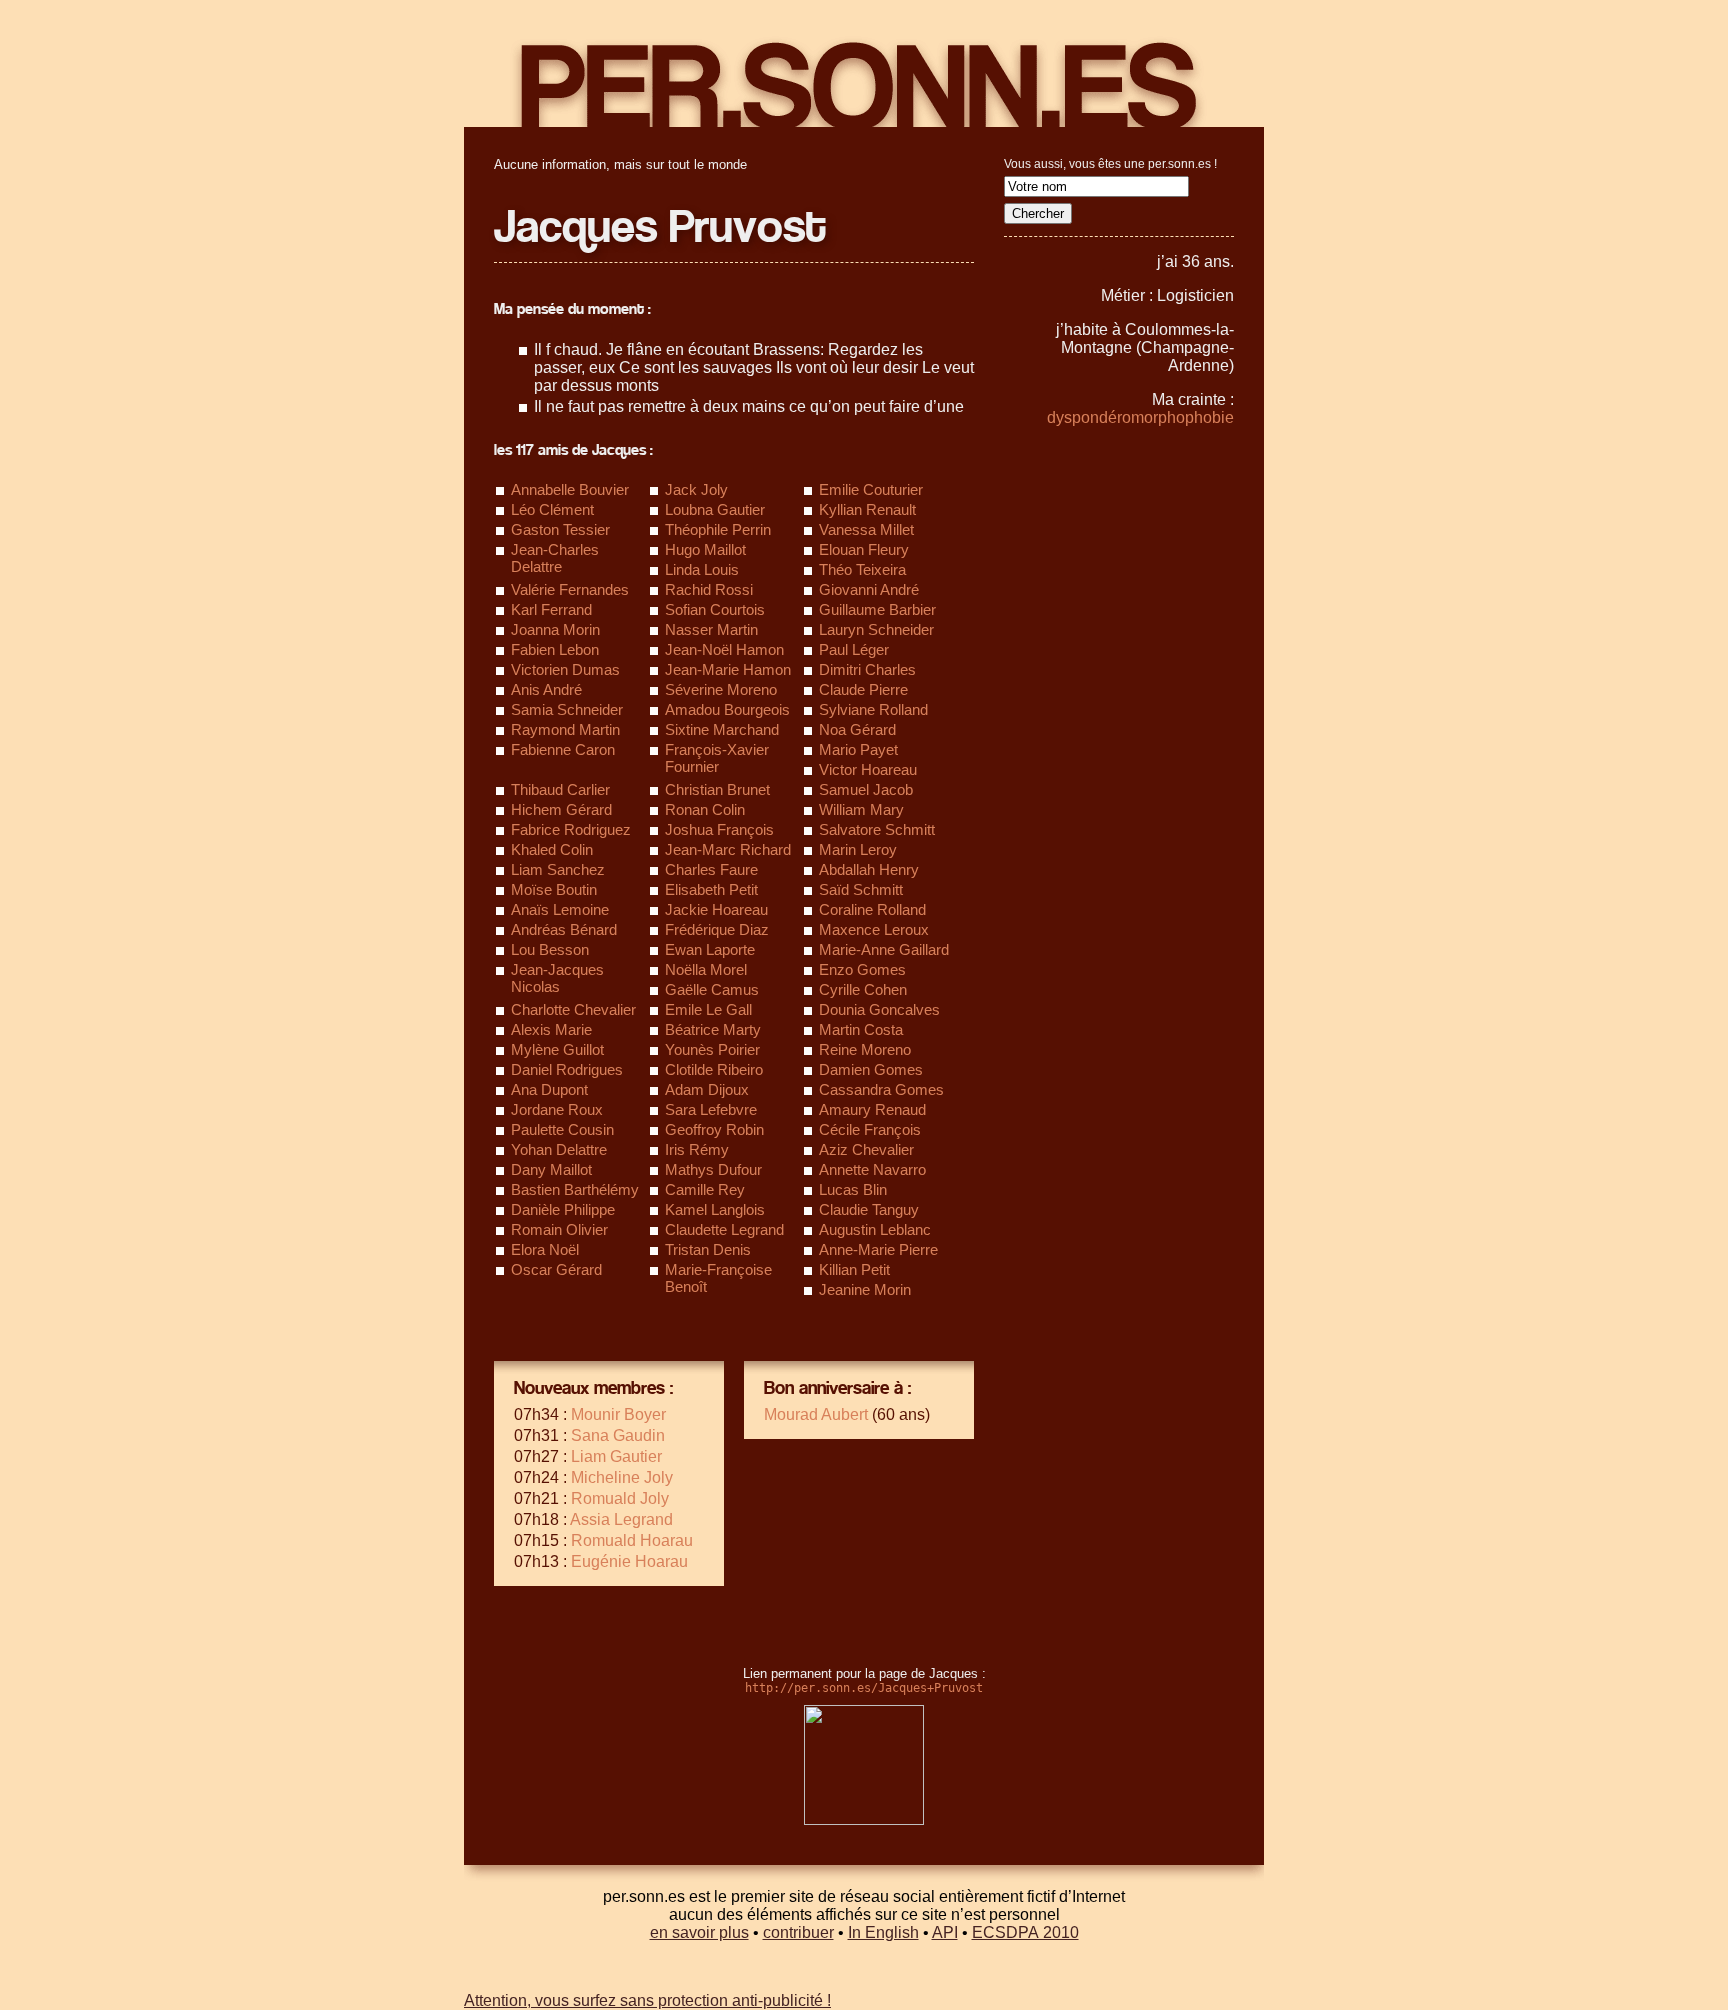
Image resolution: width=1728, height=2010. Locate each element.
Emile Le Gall (708, 1009)
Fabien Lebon (555, 649)
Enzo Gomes (862, 969)
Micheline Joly (622, 1477)
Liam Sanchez (558, 869)
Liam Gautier (616, 1456)
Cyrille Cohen (863, 989)
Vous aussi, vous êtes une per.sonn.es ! (1110, 164)
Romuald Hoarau (632, 1540)
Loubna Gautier (715, 509)
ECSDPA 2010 (1025, 1932)
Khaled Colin (552, 849)
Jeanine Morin (865, 1289)
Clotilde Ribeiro (714, 1069)
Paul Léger (854, 649)
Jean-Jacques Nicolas (557, 978)
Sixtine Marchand (722, 729)
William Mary (861, 809)
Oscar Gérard (556, 1269)
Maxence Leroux (874, 929)
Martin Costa (861, 1029)
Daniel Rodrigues (567, 1069)
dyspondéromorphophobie (1140, 417)
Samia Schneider (567, 709)
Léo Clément (552, 509)
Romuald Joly (620, 1498)
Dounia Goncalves (879, 1009)
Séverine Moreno (721, 689)
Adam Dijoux (707, 1089)
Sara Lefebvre (711, 1109)
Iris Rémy (697, 1149)
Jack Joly (696, 489)
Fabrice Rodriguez (571, 829)
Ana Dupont (549, 1089)
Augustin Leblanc (875, 1229)
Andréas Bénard (564, 929)
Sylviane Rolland (873, 709)
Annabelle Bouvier (570, 489)
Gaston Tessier (560, 529)
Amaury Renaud (872, 1109)
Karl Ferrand (551, 609)
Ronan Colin (705, 809)
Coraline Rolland (872, 909)
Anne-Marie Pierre (878, 1249)
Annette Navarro (872, 1169)
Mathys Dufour (713, 1169)
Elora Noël (545, 1249)
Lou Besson (550, 949)
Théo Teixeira (862, 569)
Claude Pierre (863, 689)
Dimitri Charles (867, 669)
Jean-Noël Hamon (724, 649)
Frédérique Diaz (717, 929)
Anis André (546, 689)
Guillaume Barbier (877, 609)
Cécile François (870, 1129)
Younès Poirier (712, 1049)
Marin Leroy (858, 849)
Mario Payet (858, 749)
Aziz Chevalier (866, 1149)
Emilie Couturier (871, 489)
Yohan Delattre (559, 1149)
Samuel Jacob (866, 789)
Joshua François (719, 829)
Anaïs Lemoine (560, 909)
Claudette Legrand (724, 1229)
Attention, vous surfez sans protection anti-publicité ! (647, 2000)
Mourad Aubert (816, 1414)
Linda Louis (702, 569)
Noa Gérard (857, 729)
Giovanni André (869, 589)
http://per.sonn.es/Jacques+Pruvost (864, 1688)
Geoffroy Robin (714, 1129)
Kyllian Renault (867, 509)
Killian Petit (854, 1269)
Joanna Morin (555, 629)
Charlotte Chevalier (573, 1009)
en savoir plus (699, 1932)
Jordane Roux (557, 1109)
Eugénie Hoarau (629, 1561)
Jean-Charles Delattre (555, 558)
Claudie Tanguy (869, 1209)
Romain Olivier (559, 1229)
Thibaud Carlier (560, 789)
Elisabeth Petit (711, 889)
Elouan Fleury (864, 549)
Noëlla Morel (706, 969)
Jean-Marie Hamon (728, 669)
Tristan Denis (708, 1249)
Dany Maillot (551, 1169)
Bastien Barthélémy (575, 1189)
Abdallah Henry (869, 869)
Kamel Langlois (715, 1209)
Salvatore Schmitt (877, 829)
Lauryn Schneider (876, 629)
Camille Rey (705, 1189)
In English (883, 1932)
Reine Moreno (865, 1049)
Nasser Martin (711, 629)
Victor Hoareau (868, 769)
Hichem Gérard (561, 809)
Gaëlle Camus (712, 989)
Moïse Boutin (554, 889)
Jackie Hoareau (716, 909)
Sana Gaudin (618, 1435)
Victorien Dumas (565, 669)
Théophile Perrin (718, 529)
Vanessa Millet (866, 529)
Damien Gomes (871, 1069)
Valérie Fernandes (570, 589)
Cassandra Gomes (881, 1089)
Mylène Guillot (557, 1049)
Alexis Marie (551, 1029)
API (945, 1932)
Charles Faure (711, 869)
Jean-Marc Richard (728, 849)
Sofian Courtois (715, 609)
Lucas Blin (853, 1189)
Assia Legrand (621, 1519)
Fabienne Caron (563, 749)
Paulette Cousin (562, 1129)
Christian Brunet (717, 789)
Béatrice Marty (713, 1029)
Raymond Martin (565, 729)
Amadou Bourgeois (727, 709)
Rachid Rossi (709, 589)
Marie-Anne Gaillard (884, 949)
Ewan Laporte (710, 949)
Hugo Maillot (705, 549)
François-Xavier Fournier (717, 758)
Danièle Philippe (563, 1209)
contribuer (798, 1932)
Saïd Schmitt (861, 889)
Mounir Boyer (618, 1414)
